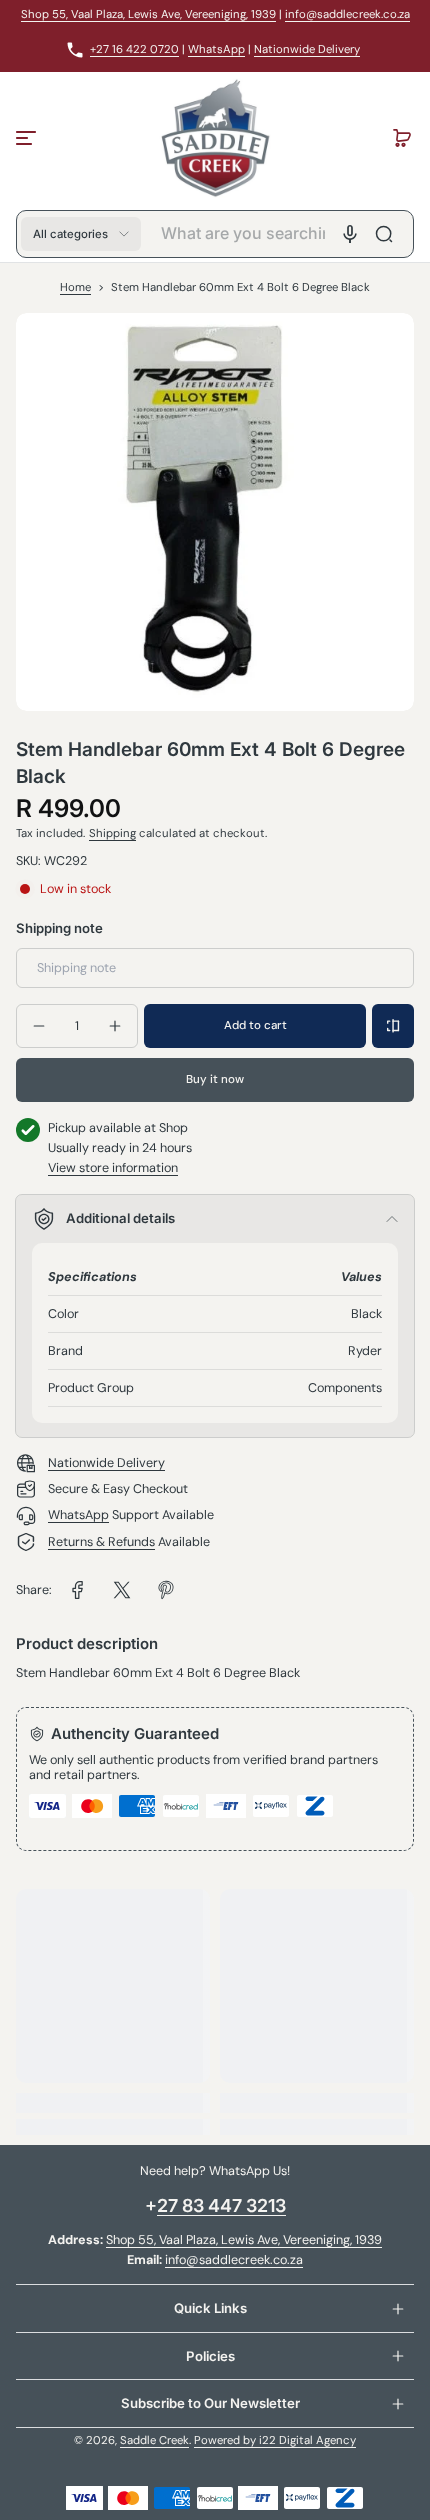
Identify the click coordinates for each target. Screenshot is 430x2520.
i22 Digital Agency (307, 2440)
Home (75, 287)
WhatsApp (216, 49)
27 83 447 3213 (221, 2205)
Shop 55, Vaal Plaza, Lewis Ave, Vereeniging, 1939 (148, 14)
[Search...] (384, 234)
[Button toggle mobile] (28, 138)
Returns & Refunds (101, 1542)
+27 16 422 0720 (134, 49)
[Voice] (350, 234)
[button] (402, 138)
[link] (78, 1590)
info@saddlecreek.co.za (347, 14)
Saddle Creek (154, 2440)
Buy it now (215, 1079)
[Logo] (214, 138)
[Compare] (393, 1026)
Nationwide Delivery (307, 49)
